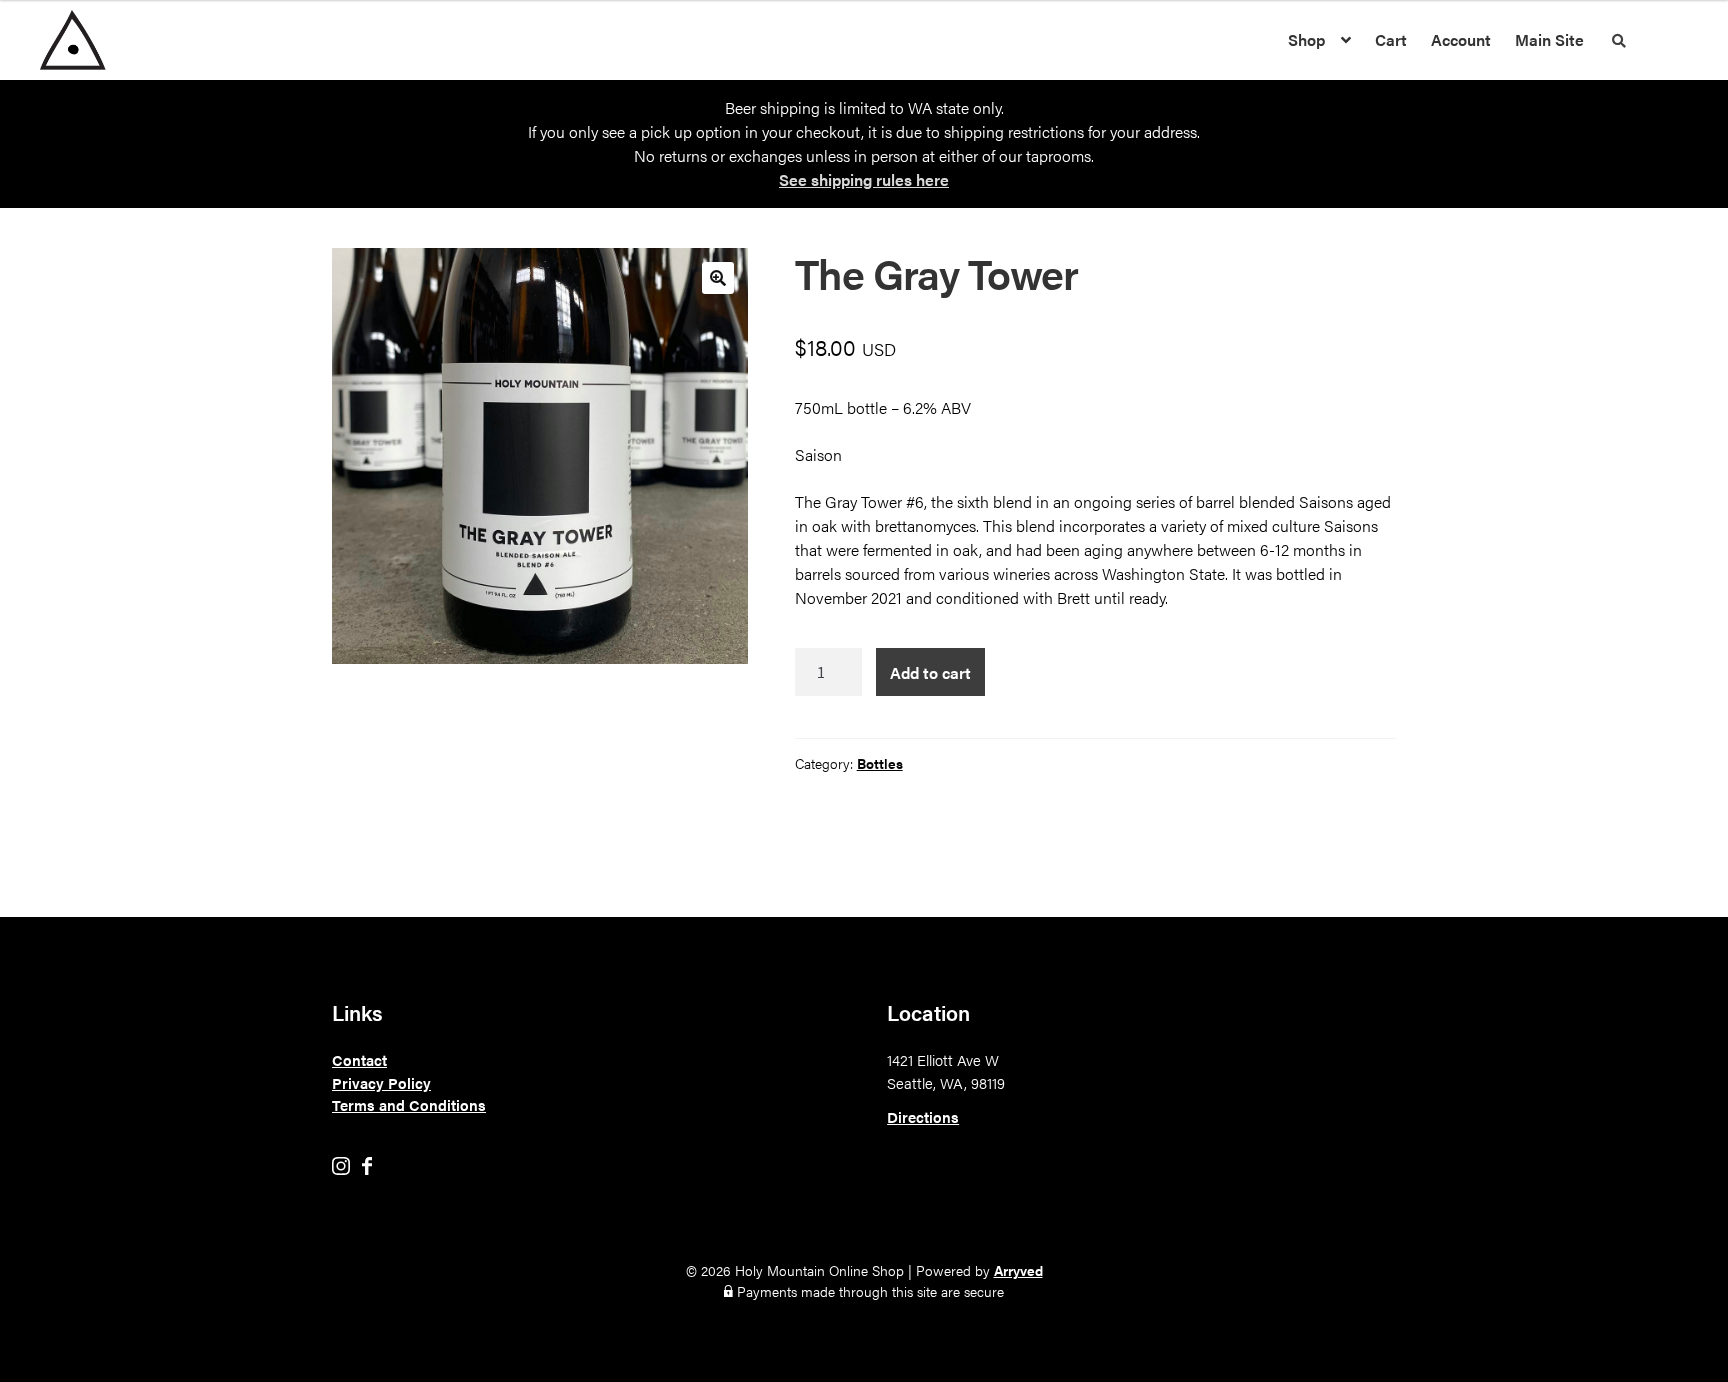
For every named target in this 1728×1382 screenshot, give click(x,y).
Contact (359, 1059)
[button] (718, 278)
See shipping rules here (864, 179)
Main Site (1549, 39)
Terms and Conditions (409, 1104)
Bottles (880, 763)
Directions (923, 1116)
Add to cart (930, 672)
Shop (1306, 39)
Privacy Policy (381, 1082)
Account (1461, 39)
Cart (1391, 39)
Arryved (1018, 1270)
